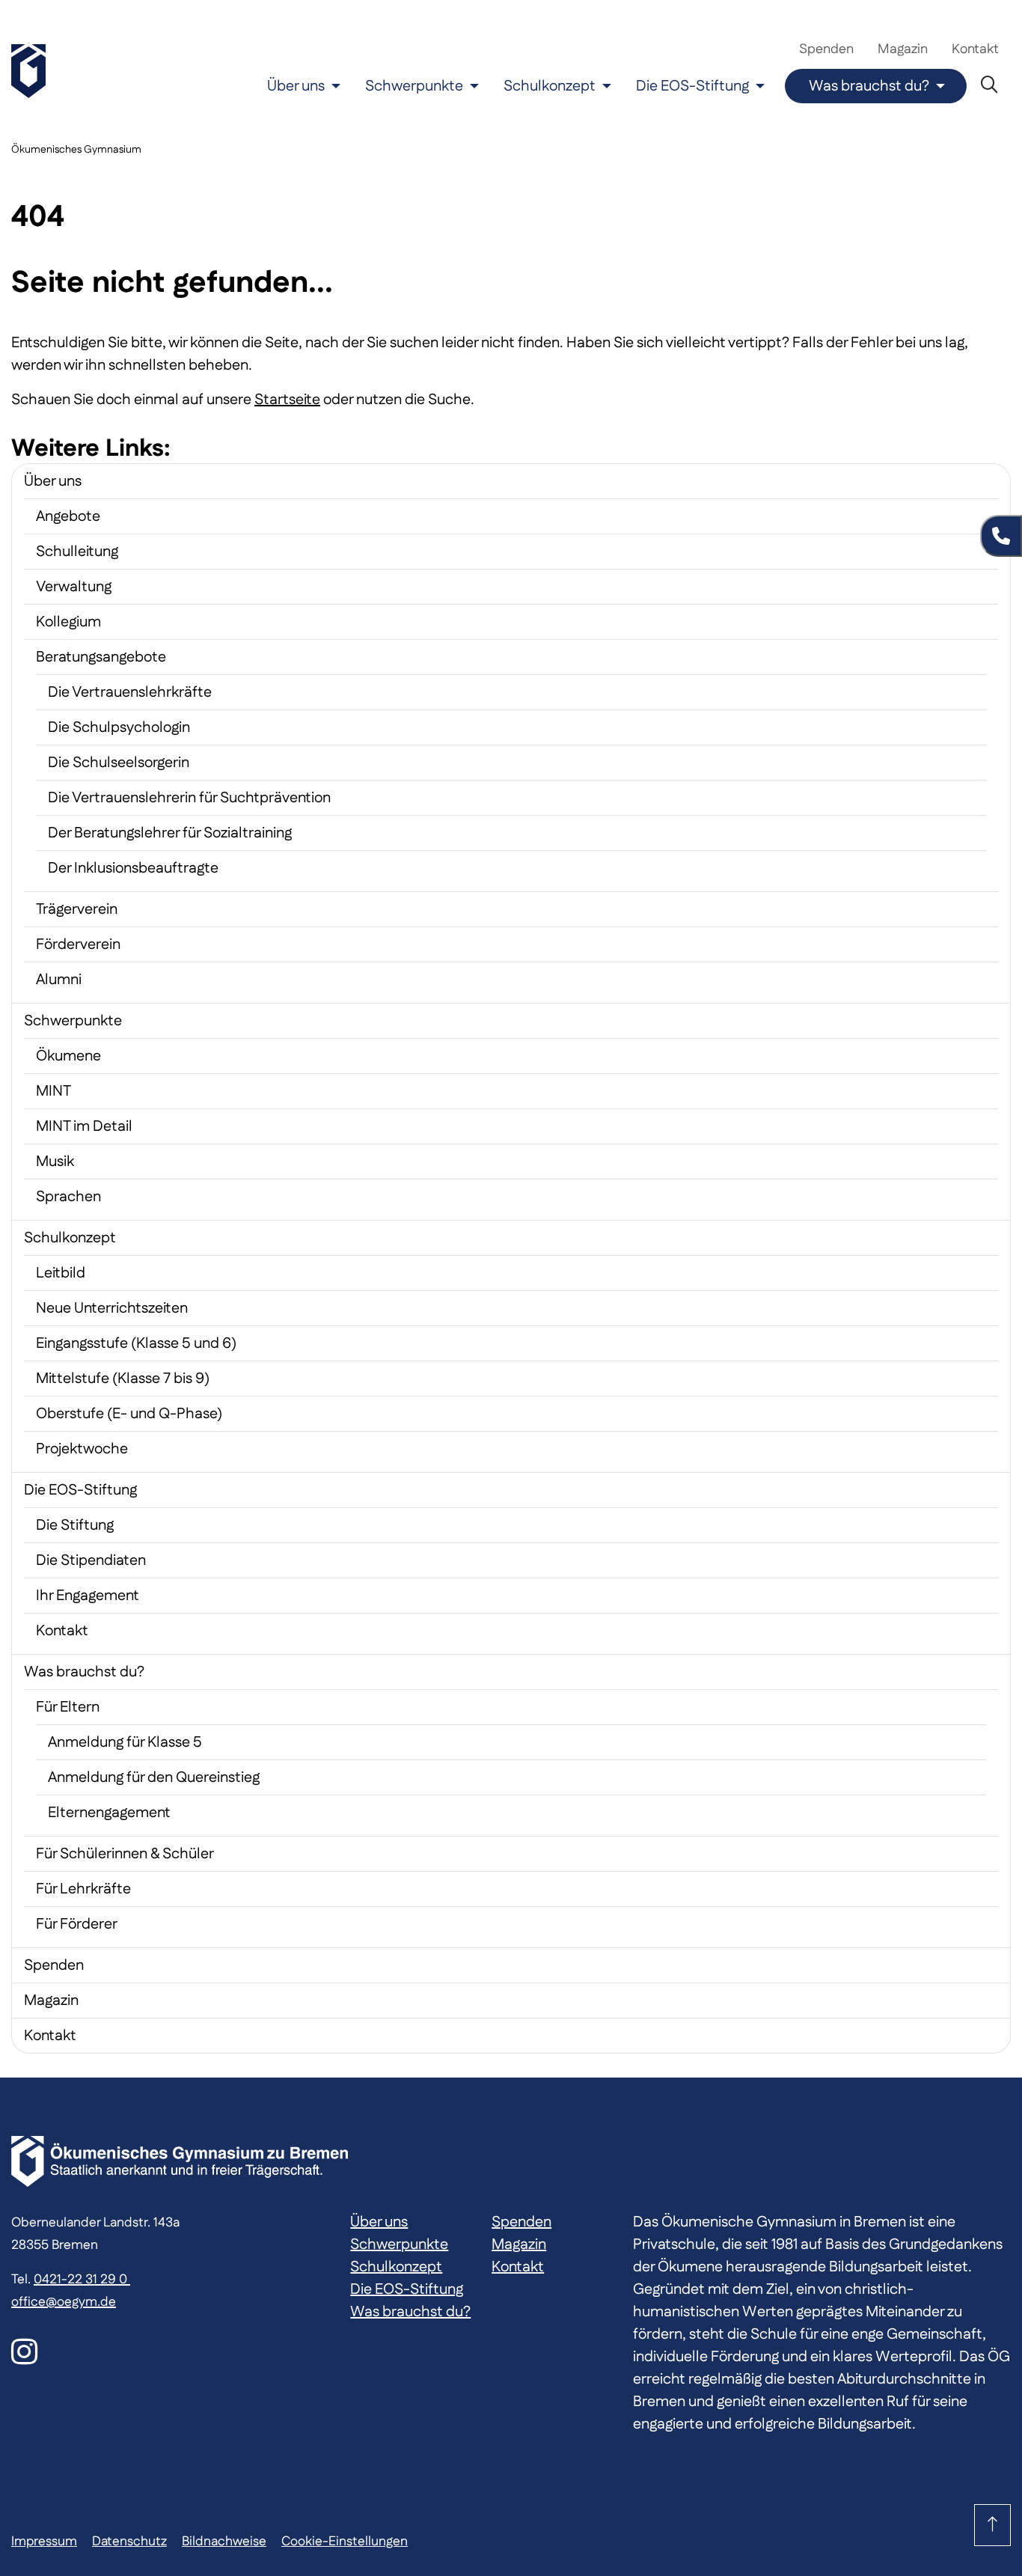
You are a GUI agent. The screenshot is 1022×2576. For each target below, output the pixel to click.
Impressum (44, 2541)
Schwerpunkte (414, 86)
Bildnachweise (224, 2541)
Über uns (296, 86)
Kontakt (975, 49)
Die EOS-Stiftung (692, 86)
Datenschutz (129, 2541)
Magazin (903, 49)
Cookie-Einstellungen (345, 2541)
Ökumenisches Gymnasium (76, 150)
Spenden (826, 49)
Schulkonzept (550, 86)
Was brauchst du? (869, 86)
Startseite (287, 400)
